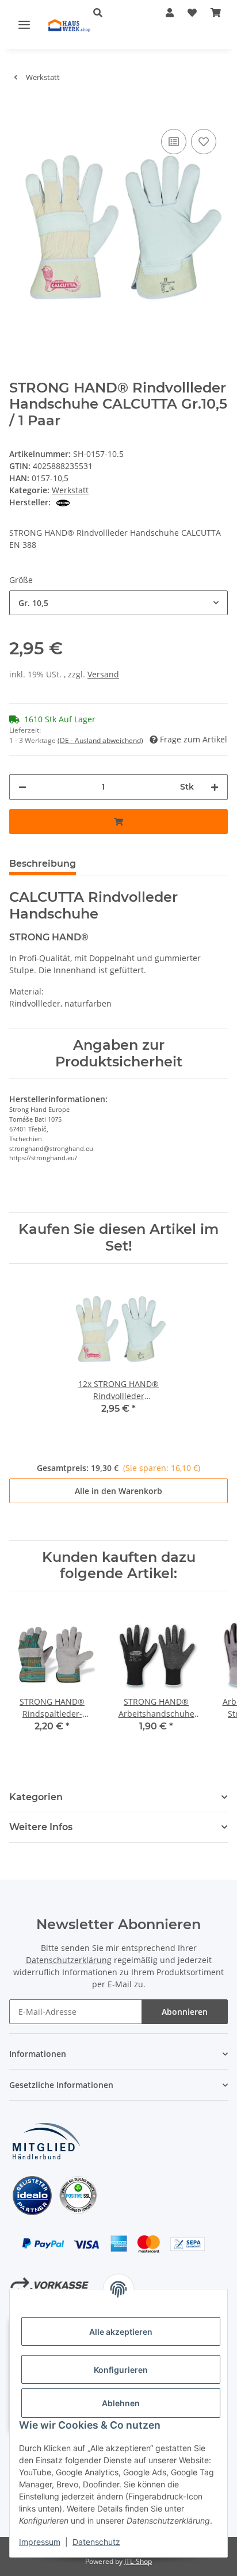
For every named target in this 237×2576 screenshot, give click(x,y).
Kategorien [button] (36, 1797)
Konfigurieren (121, 2370)
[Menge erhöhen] (215, 787)
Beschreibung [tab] (43, 864)
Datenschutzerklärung (69, 1960)
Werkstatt (70, 490)
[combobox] (118, 603)
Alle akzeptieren (121, 2332)
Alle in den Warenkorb (118, 1491)
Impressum (40, 2542)
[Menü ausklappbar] (24, 24)
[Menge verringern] (22, 787)
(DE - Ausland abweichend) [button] (100, 740)
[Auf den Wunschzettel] (204, 142)
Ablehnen (121, 2403)
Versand (103, 674)
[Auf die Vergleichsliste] (174, 142)
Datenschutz (96, 2542)
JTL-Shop (138, 2561)
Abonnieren (185, 2012)
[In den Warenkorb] (18, 109)
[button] (112, 13)
